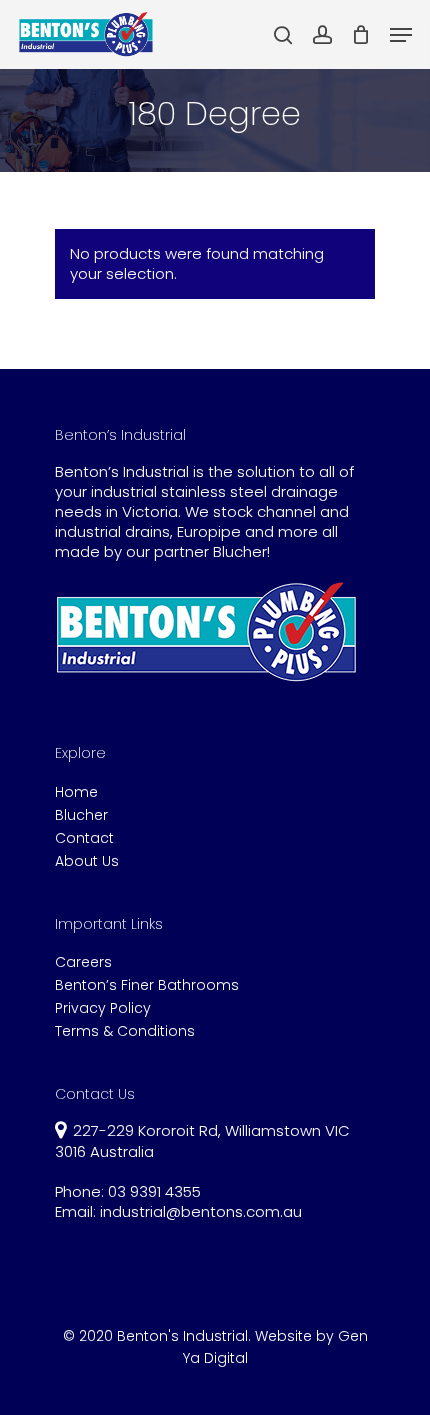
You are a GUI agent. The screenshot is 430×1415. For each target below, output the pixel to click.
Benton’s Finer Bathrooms (147, 985)
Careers (83, 962)
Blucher (81, 815)
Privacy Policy (103, 1008)
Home (76, 792)
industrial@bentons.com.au (201, 1211)
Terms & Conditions (125, 1031)
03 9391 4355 (154, 1191)
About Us (87, 861)
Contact (84, 838)
